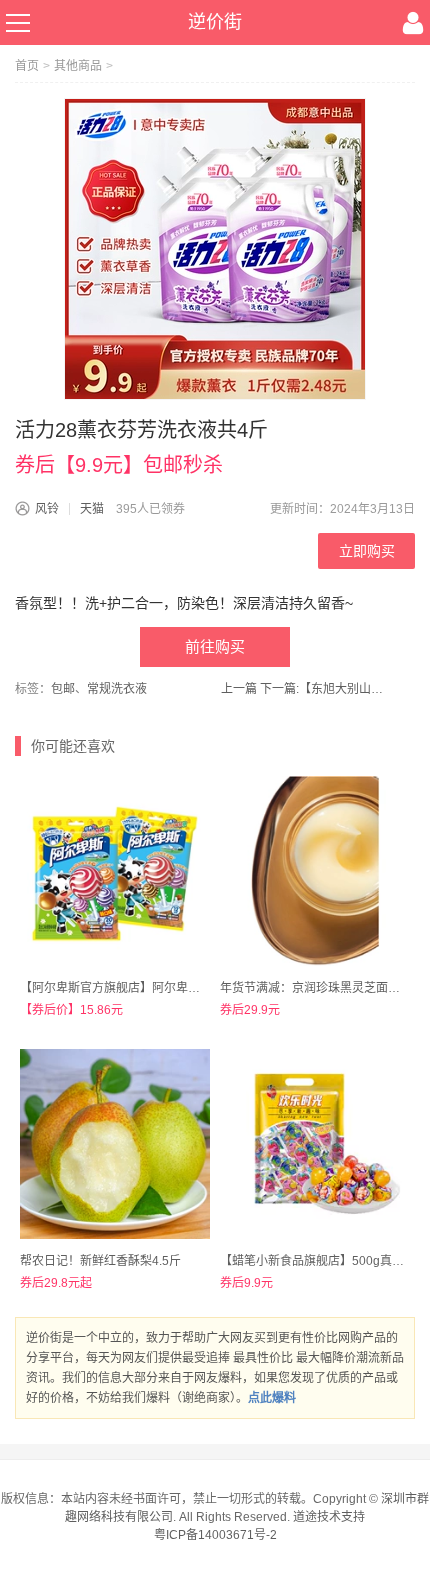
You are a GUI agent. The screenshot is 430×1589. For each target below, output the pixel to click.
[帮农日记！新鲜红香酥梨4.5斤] (115, 1144)
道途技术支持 (329, 1517)
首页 (27, 66)
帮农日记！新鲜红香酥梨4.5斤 (100, 1261)
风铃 (47, 509)
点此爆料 (272, 1398)
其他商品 (78, 66)
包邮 (63, 689)
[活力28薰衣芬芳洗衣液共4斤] (215, 249)
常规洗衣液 (117, 689)
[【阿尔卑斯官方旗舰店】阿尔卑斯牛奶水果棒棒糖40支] (115, 871)
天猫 (92, 509)
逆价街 (215, 22)
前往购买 (215, 646)
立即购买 (367, 551)
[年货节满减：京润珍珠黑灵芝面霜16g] (315, 871)
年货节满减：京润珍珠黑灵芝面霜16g (320, 988)
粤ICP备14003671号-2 (215, 1535)
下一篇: (324, 689)
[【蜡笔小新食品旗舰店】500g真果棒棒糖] (315, 1144)
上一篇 (239, 689)
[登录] (413, 23)
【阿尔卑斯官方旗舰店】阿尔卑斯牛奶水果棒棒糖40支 (165, 988)
